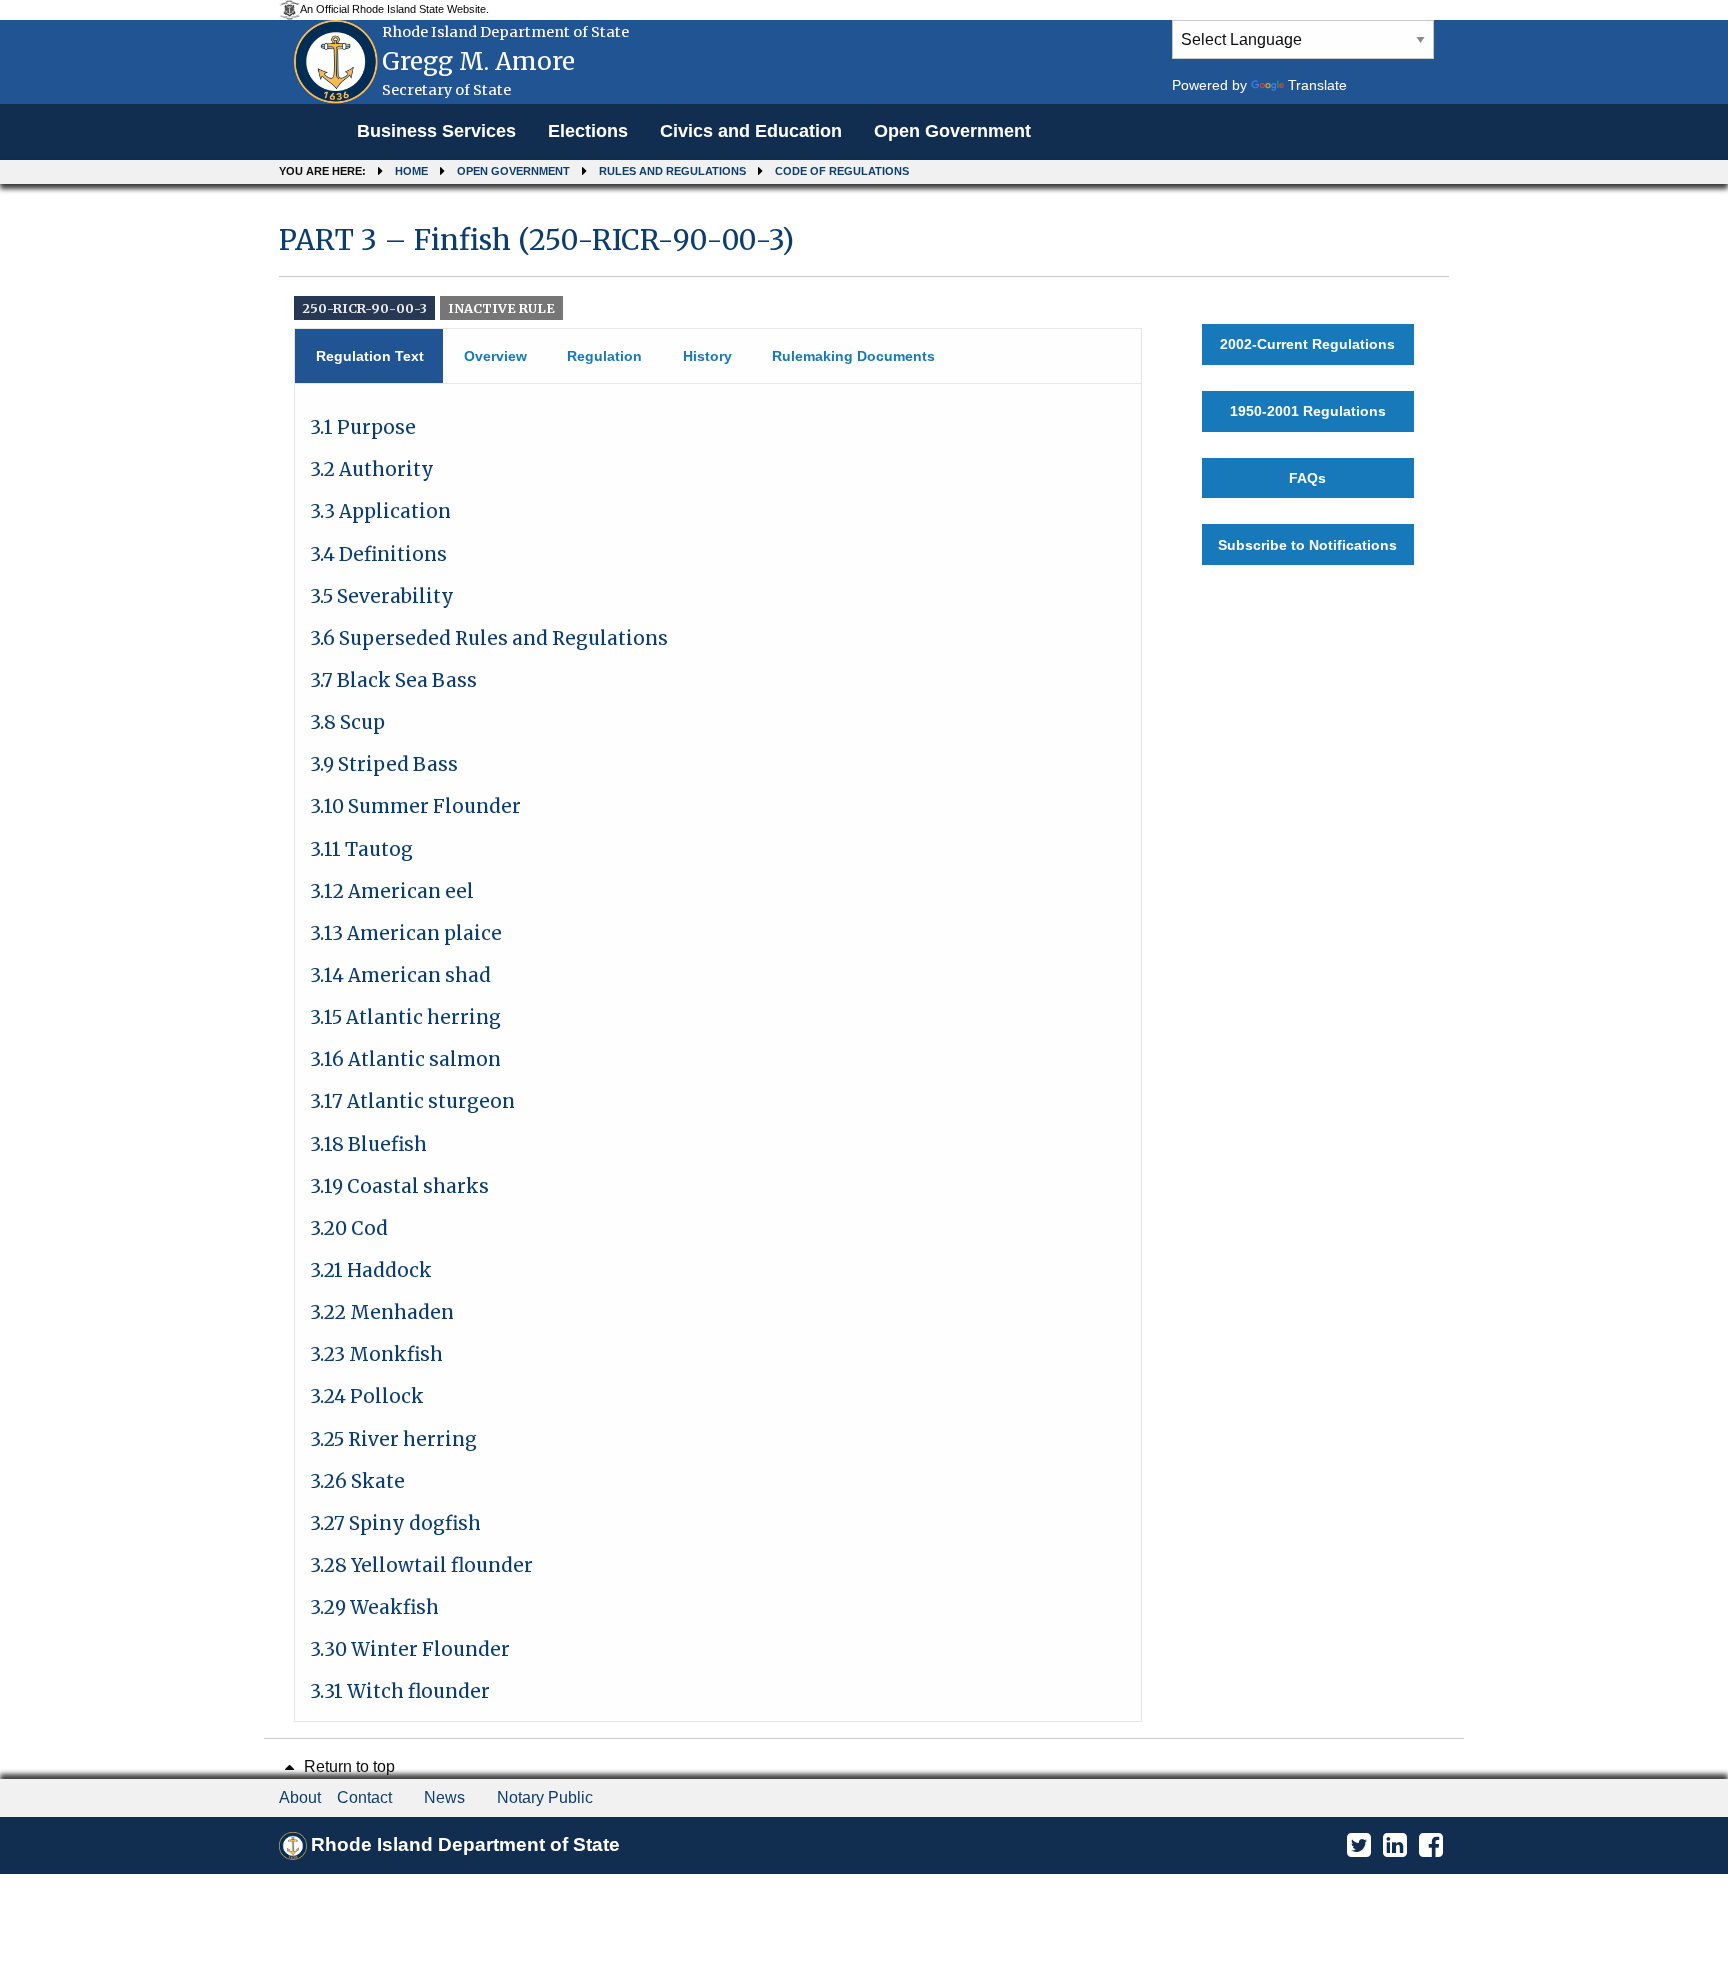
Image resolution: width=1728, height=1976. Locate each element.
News (444, 1797)
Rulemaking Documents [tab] (853, 356)
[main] (864, 963)
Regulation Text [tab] (370, 356)
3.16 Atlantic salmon (405, 1059)
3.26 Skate (357, 1481)
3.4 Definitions (378, 554)
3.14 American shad (400, 975)
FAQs (1307, 478)
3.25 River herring (393, 1439)
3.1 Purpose (363, 427)
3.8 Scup (347, 722)
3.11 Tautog (361, 849)
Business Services (436, 131)
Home (411, 171)
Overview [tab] (495, 356)
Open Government (952, 131)
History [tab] (707, 356)
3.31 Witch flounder (400, 1691)
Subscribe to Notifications (1307, 545)
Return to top (347, 1766)
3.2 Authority (372, 469)
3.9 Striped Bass (384, 764)
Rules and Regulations (672, 171)
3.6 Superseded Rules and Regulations (489, 638)
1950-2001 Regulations (1308, 411)
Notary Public (545, 1797)
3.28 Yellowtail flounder (421, 1565)
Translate (1317, 85)
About (300, 1797)
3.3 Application (380, 511)
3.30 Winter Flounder (410, 1649)
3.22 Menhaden (382, 1312)
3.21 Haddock (371, 1270)
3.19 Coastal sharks (399, 1186)
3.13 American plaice (406, 933)
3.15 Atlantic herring (405, 1017)
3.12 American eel (392, 891)
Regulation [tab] (604, 356)
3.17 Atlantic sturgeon (412, 1101)
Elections (588, 131)
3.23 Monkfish (376, 1354)
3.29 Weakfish (374, 1607)
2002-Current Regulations (1307, 344)
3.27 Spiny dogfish (395, 1523)
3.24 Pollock (367, 1396)
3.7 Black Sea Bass (393, 680)
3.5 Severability (382, 596)
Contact (364, 1797)
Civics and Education (751, 131)
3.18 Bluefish (368, 1144)
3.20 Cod (349, 1228)
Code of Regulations (842, 171)
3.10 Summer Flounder (415, 806)
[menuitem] (436, 132)
